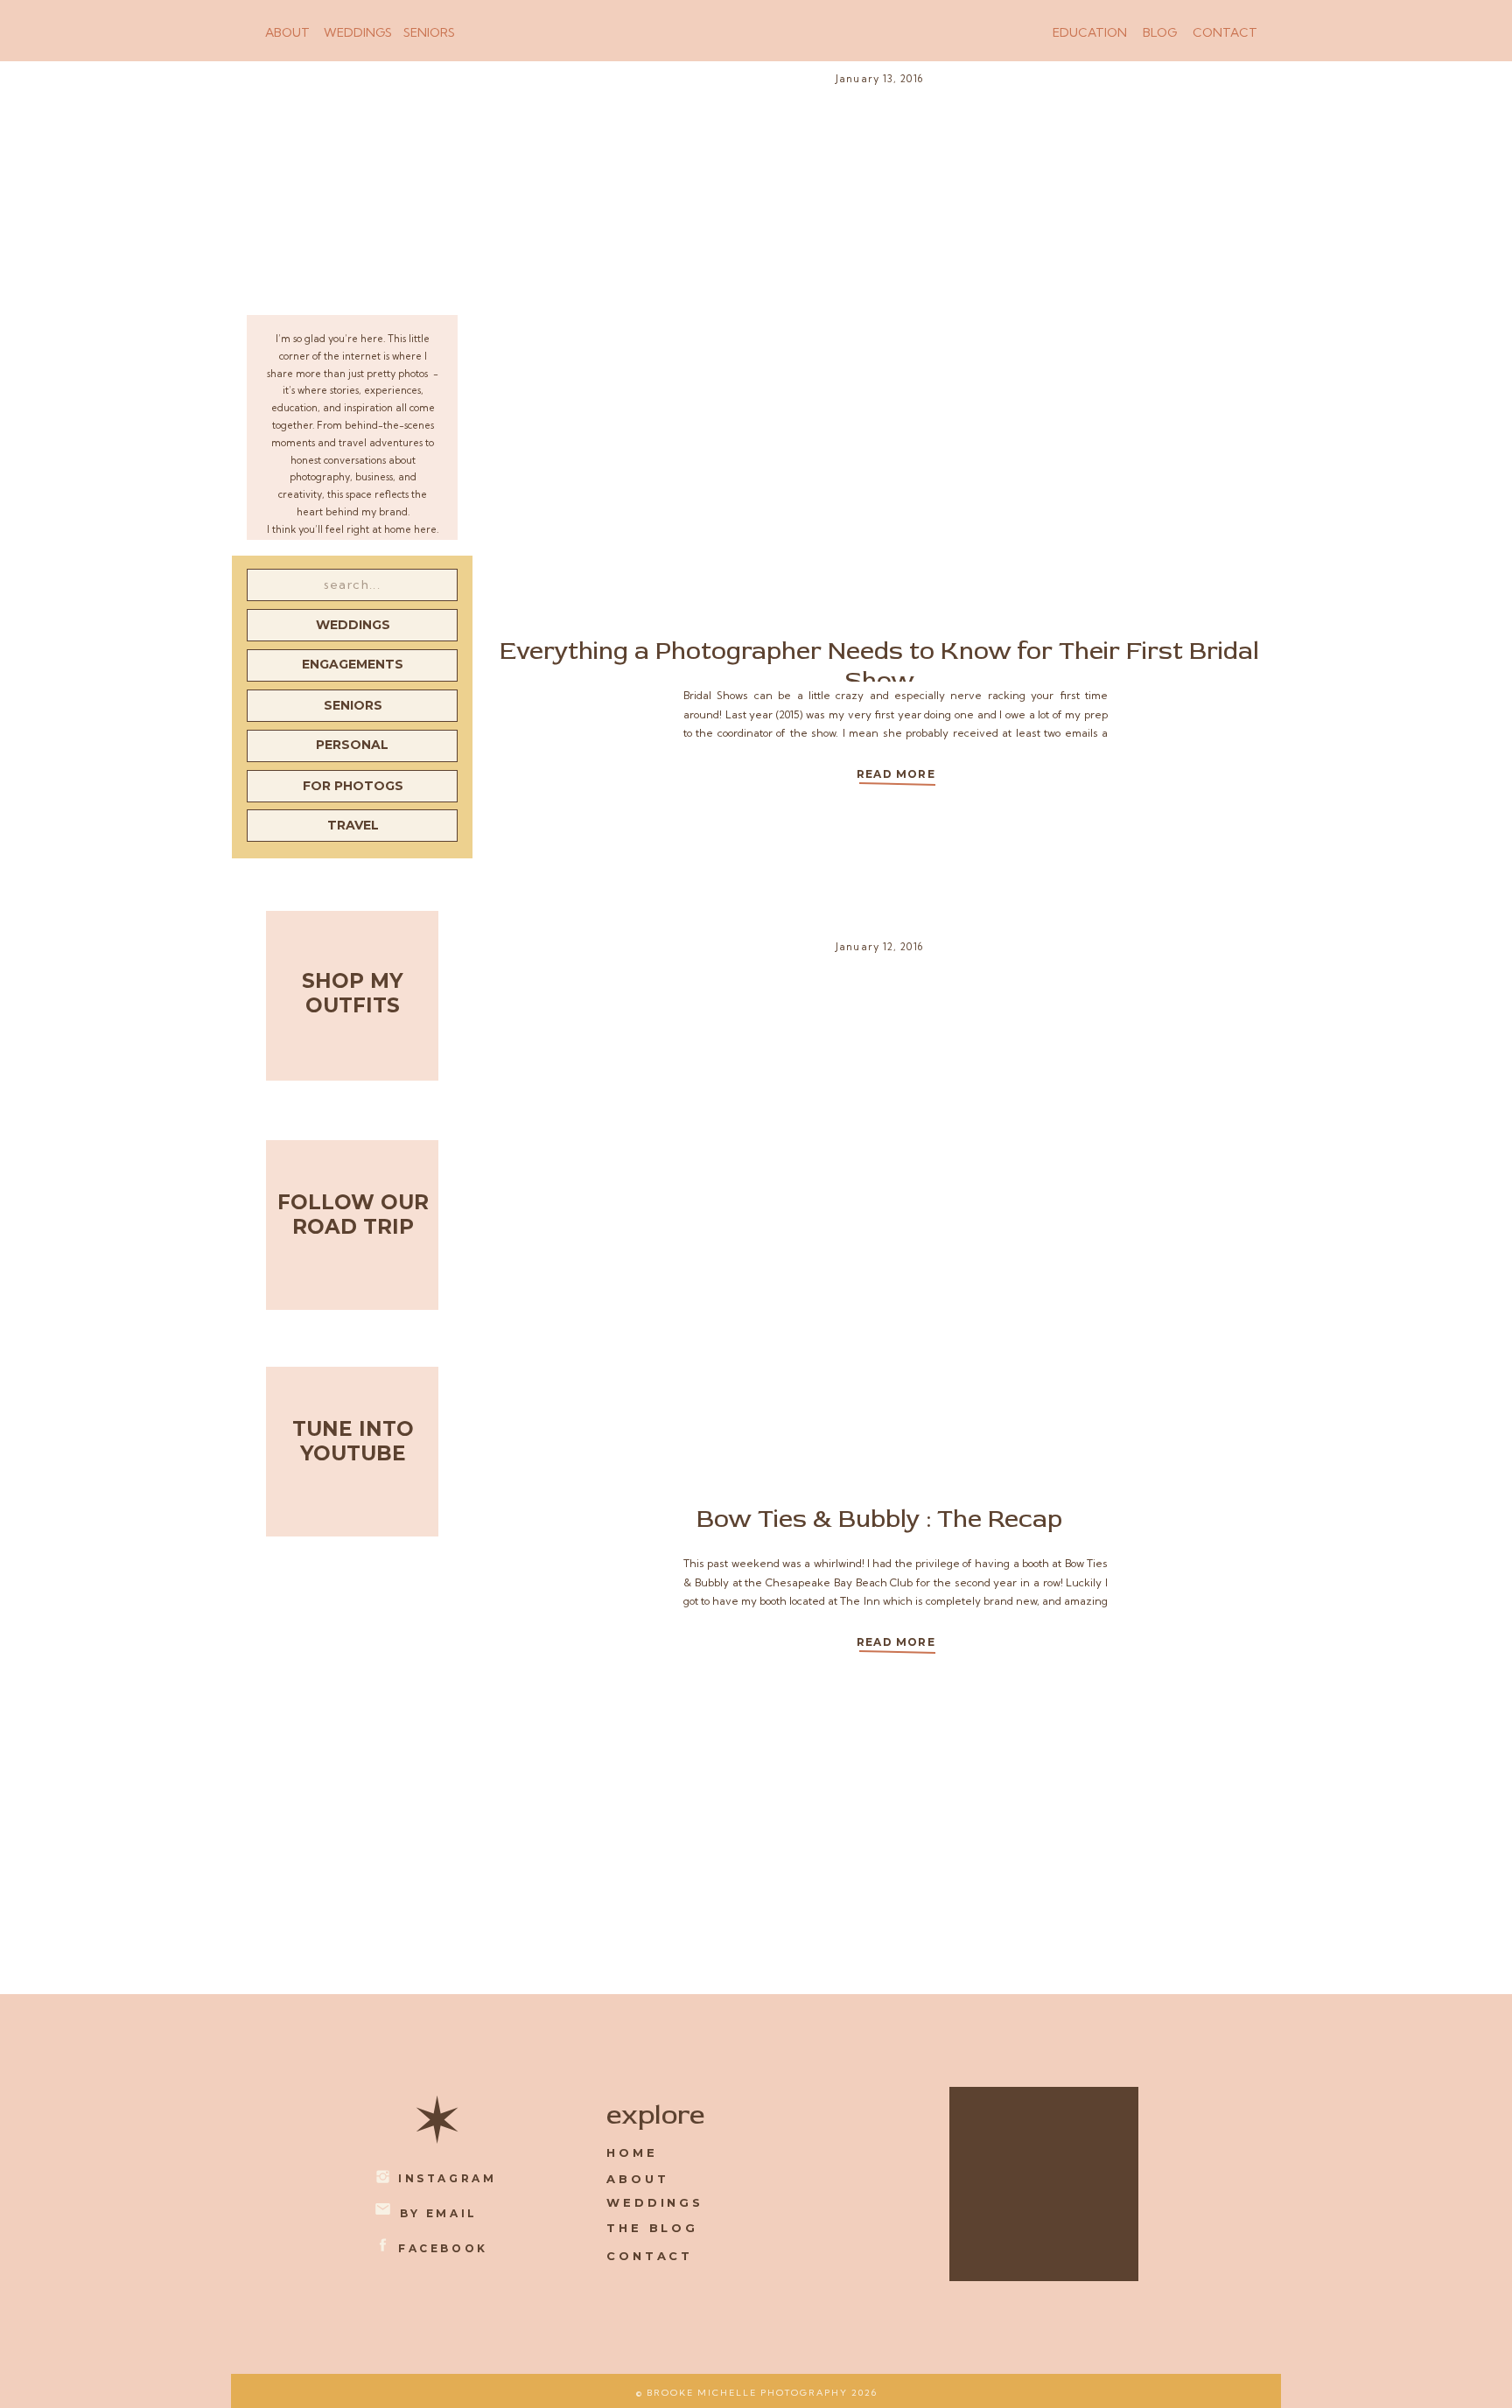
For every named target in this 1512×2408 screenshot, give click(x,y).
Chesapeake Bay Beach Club (839, 1582)
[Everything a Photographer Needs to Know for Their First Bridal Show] (896, 783)
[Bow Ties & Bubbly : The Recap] (896, 1651)
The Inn (860, 1601)
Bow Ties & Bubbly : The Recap (879, 1519)
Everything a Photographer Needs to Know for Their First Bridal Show (879, 666)
